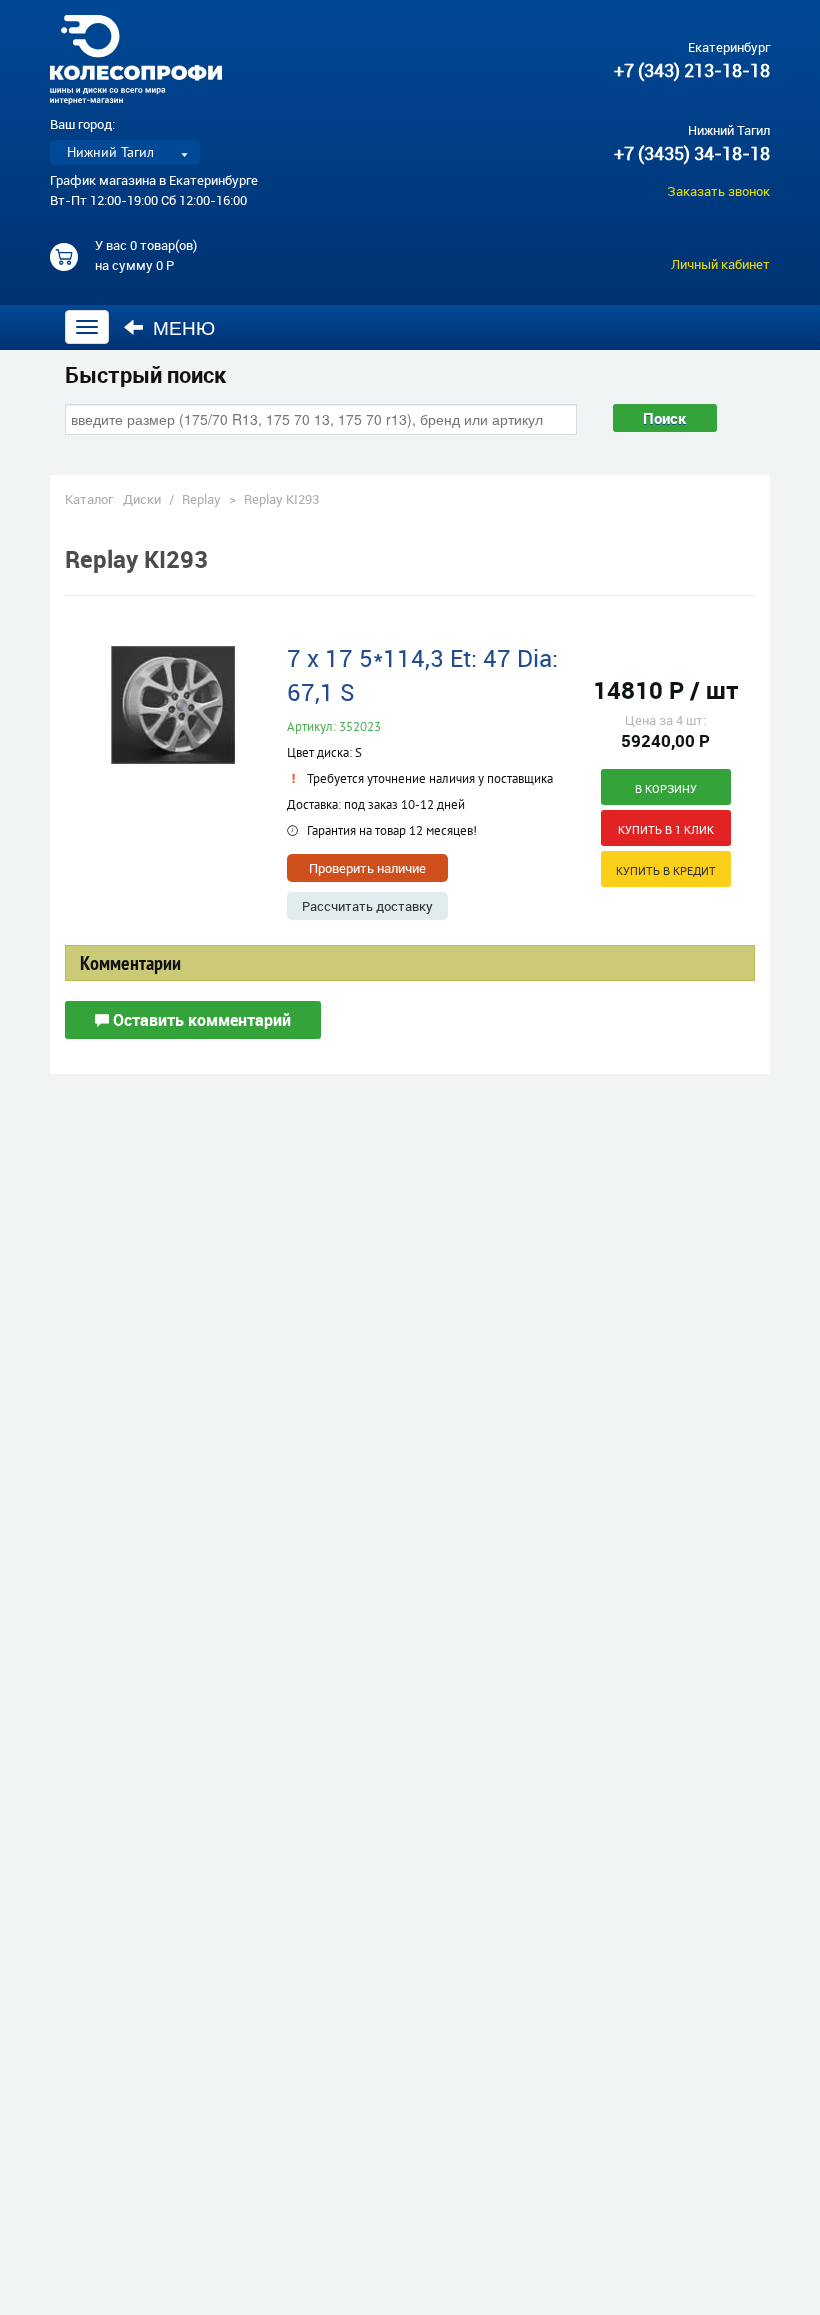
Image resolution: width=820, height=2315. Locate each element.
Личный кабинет (720, 264)
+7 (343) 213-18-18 (692, 70)
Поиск (665, 418)
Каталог (89, 499)
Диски (142, 499)
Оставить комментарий (200, 1020)
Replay (201, 499)
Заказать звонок (718, 191)
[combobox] (321, 419)
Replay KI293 (281, 499)
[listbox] (125, 152)
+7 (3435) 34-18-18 (692, 153)
